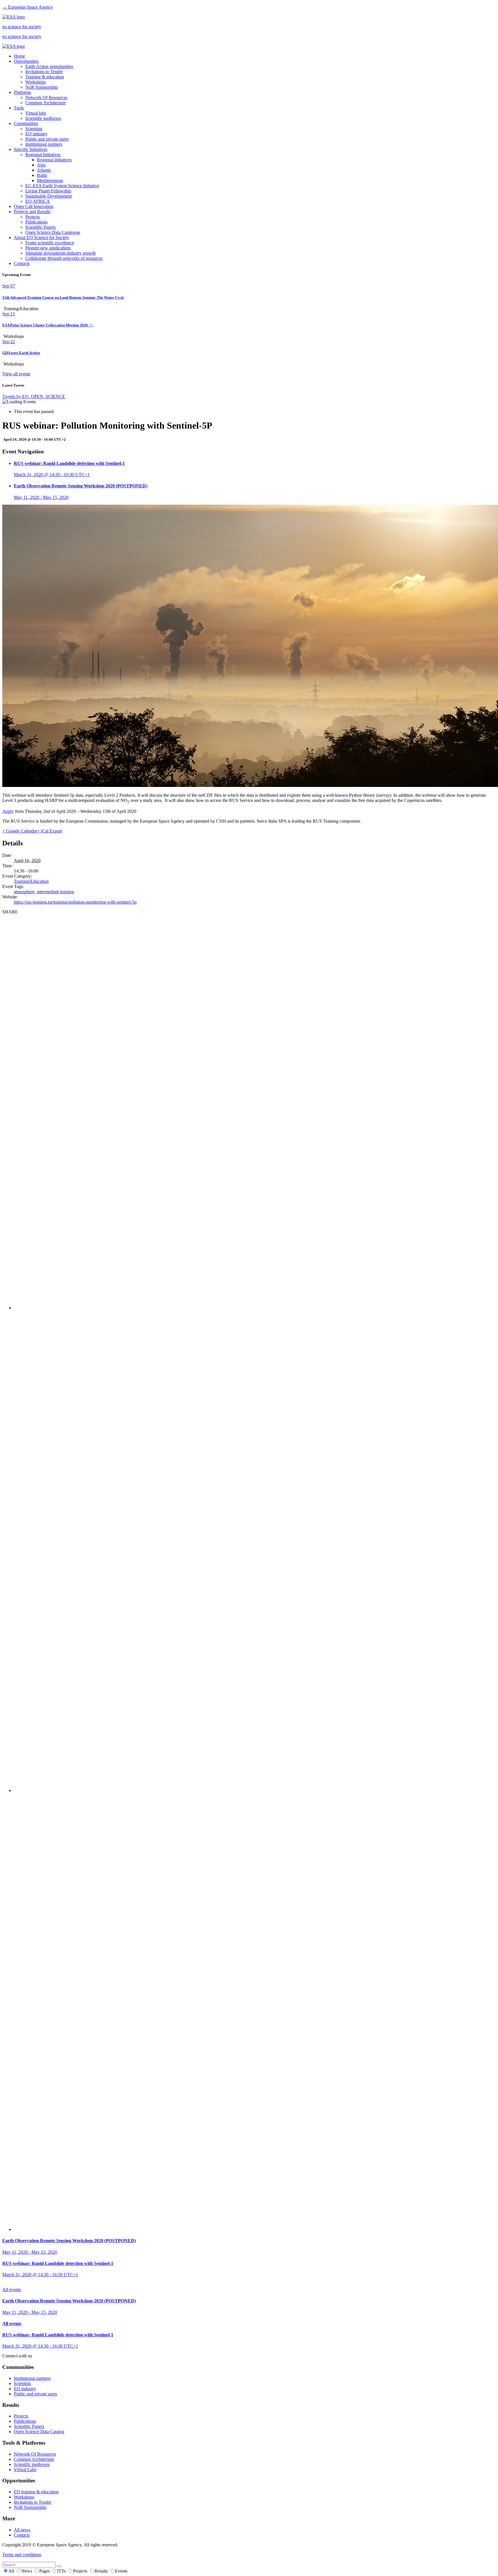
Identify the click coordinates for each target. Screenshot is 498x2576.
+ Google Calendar (20, 831)
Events (121, 2571)
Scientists (34, 129)
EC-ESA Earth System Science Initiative (62, 186)
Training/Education (31, 881)
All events (12, 2290)
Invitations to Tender (44, 72)
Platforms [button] (22, 92)
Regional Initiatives (43, 155)
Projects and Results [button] (32, 212)
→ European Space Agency (28, 7)
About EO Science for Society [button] (41, 237)
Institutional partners (44, 144)
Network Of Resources (46, 98)
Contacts (22, 263)
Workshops (36, 82)
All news (22, 2530)
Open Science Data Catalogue (53, 232)
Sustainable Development (49, 196)
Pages (45, 2571)
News (27, 2571)
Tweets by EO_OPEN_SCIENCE (34, 396)
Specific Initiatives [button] (31, 149)
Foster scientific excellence (50, 243)
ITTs (62, 2571)
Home (19, 56)
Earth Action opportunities (49, 66)
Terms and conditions (22, 2555)
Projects (33, 217)
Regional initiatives (54, 160)
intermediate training (55, 892)
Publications (36, 222)
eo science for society (22, 27)
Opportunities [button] (26, 61)
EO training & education (36, 2492)
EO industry (36, 134)
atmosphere (24, 892)
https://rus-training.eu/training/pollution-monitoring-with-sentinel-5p (75, 902)
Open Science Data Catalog (39, 2432)
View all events (16, 374)
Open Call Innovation (34, 206)
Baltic (42, 175)
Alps (41, 165)
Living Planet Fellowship (48, 191)
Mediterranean (50, 180)
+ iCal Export (50, 831)
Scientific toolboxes (43, 118)
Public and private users (47, 139)
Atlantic (44, 170)
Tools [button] (19, 108)
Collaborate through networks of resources (64, 258)
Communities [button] (26, 123)
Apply (8, 811)
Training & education (45, 77)
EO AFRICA (38, 201)
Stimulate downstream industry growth (61, 253)
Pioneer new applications (48, 248)
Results (102, 2571)
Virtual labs (36, 113)
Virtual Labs (25, 2470)
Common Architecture (46, 103)
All (12, 2571)
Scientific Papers (40, 227)
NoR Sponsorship (42, 87)
